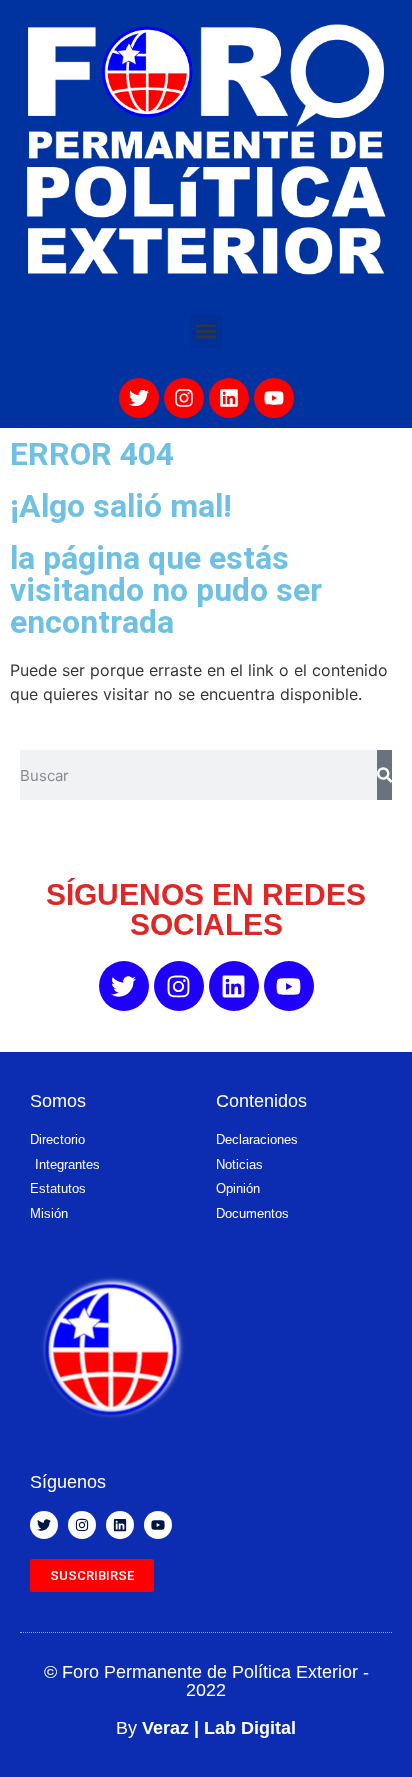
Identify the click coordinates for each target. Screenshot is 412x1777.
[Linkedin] (229, 398)
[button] (206, 331)
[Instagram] (184, 398)
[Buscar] (384, 775)
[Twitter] (139, 398)
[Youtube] (274, 398)
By (206, 1728)
